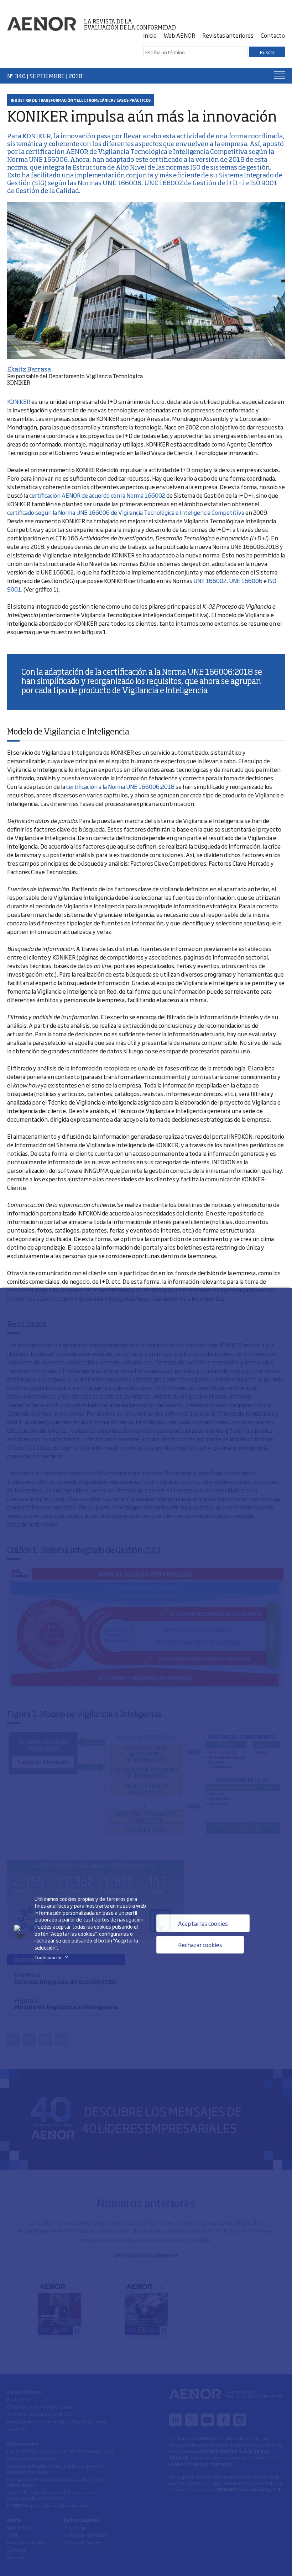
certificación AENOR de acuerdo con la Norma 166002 (97, 495)
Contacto (273, 35)
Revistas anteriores (228, 35)
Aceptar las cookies (203, 1923)
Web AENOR (179, 35)
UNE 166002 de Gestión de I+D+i (194, 183)
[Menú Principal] (280, 75)
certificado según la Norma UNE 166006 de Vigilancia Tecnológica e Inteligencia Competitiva (126, 512)
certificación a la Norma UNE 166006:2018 (120, 786)
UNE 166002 (210, 581)
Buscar (267, 52)
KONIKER (36, 137)
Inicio (150, 35)
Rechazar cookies (200, 1945)
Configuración (53, 1957)
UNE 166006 (246, 581)
